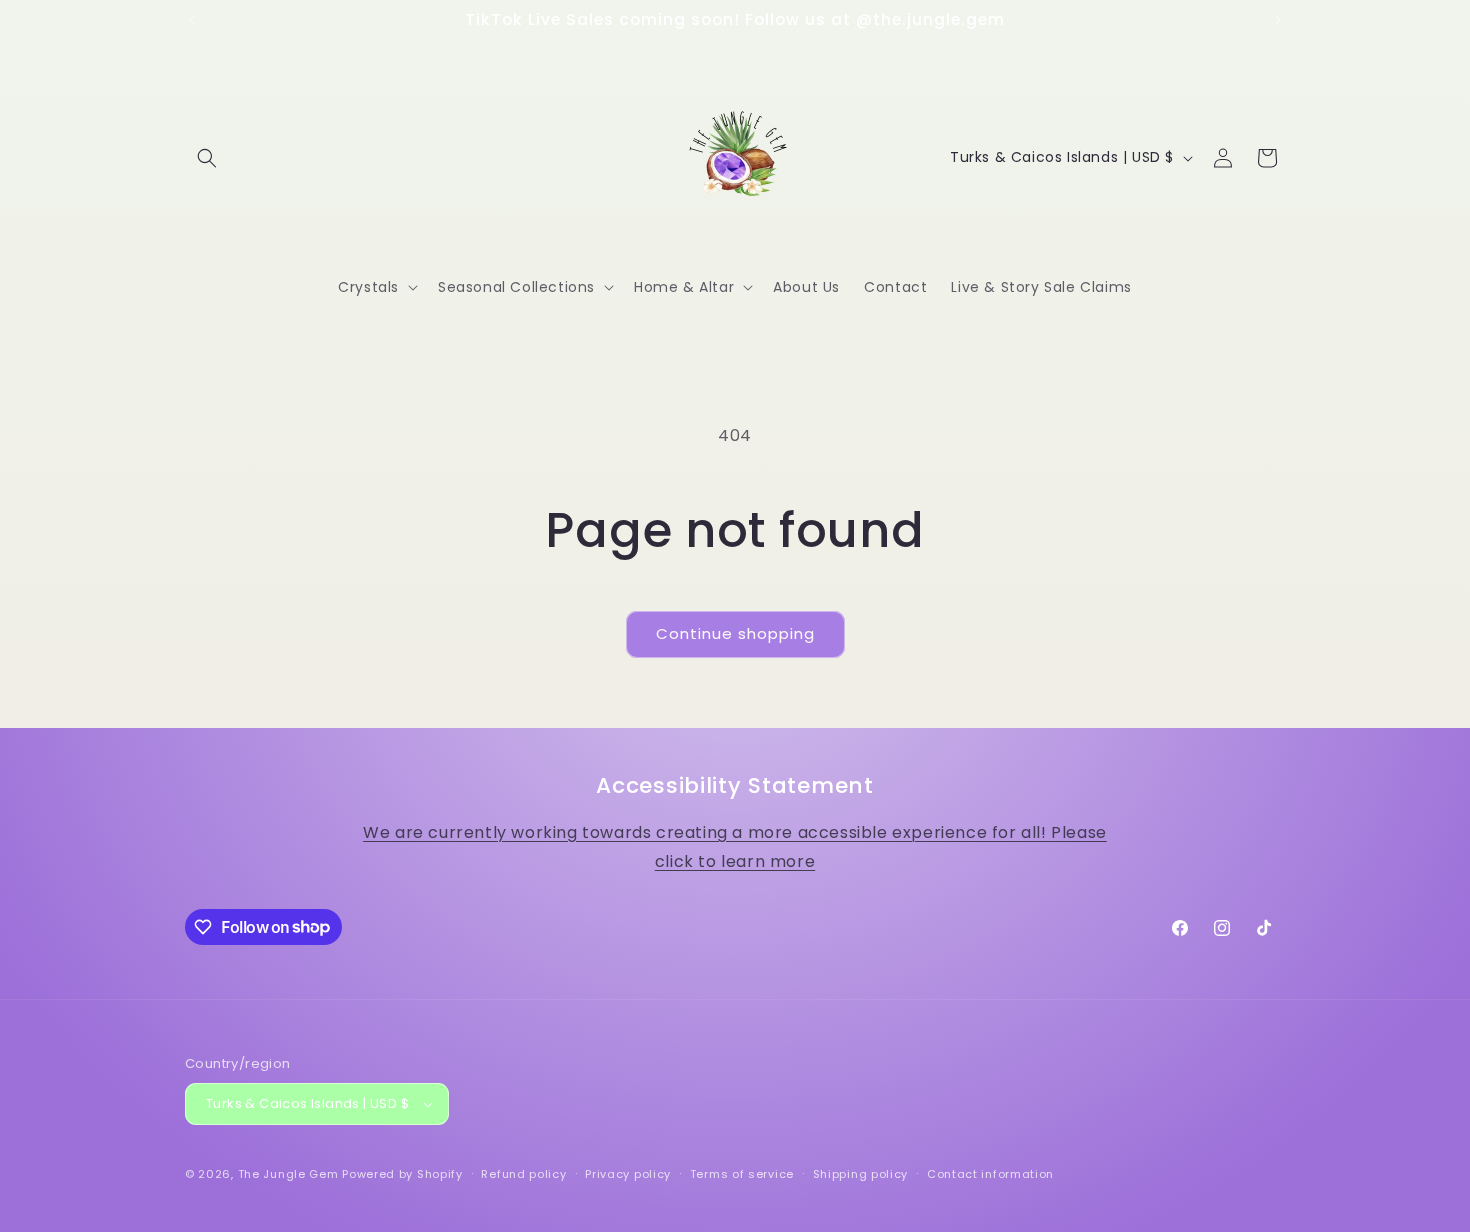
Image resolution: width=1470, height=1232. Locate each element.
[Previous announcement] (192, 20)
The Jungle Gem (288, 1174)
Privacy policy (628, 1174)
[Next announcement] (1278, 20)
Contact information (990, 1174)
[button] (207, 158)
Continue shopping (735, 633)
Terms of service (742, 1174)
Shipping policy (861, 1174)
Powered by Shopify (402, 1174)
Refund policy (523, 1174)
